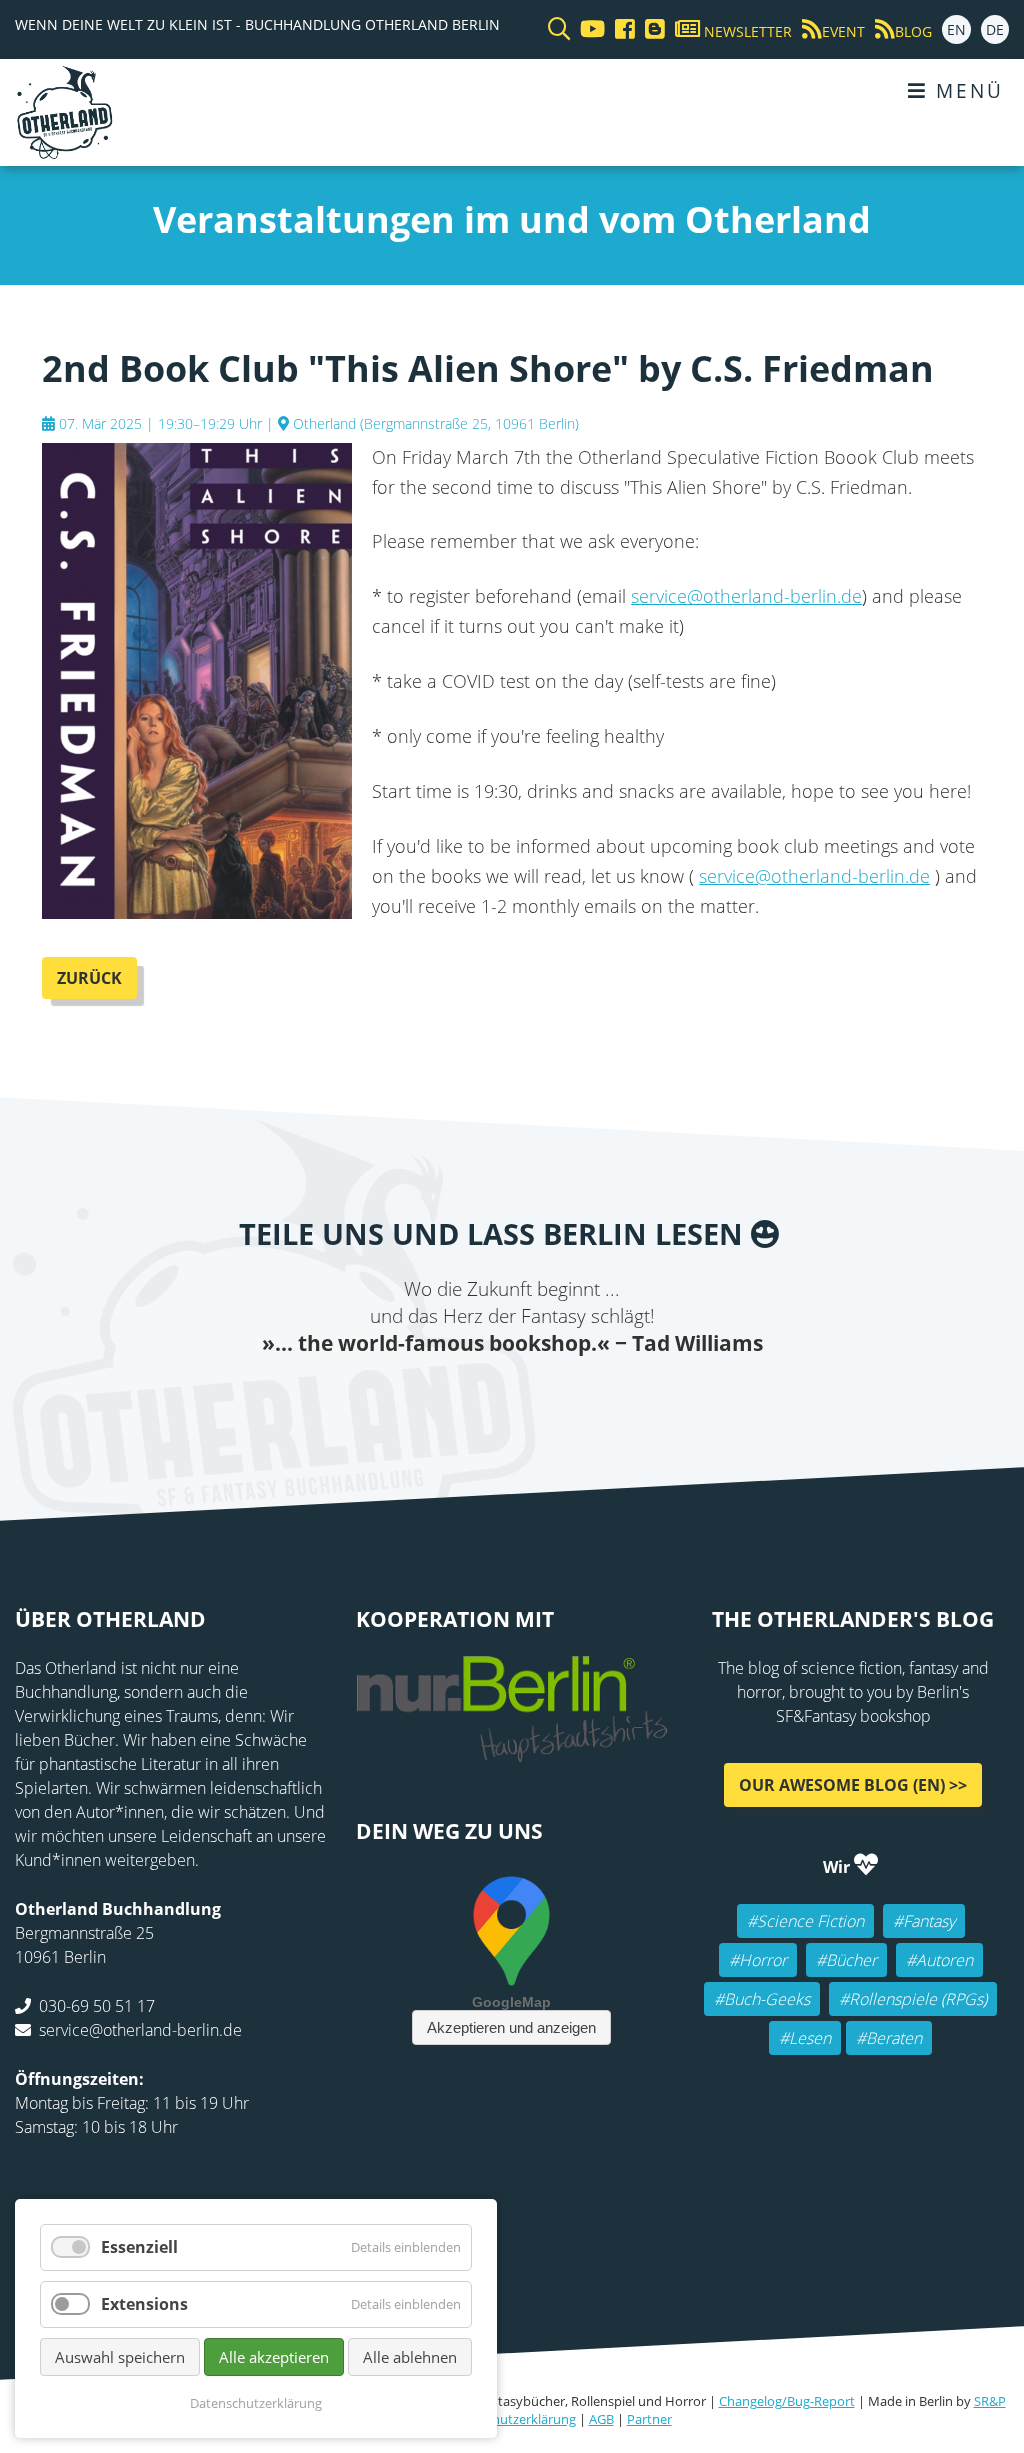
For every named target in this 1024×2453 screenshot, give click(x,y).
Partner (649, 2419)
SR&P (990, 2401)
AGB (601, 2419)
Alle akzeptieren (274, 2357)
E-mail (472, 1398)
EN (956, 29)
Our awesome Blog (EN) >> (853, 1784)
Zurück (89, 978)
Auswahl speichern (120, 2357)
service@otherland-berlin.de (746, 596)
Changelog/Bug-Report (787, 2401)
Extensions (144, 2304)
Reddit (512, 1398)
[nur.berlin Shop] (511, 1750)
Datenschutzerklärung (510, 2419)
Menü (966, 90)
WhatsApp (552, 1398)
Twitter (432, 1398)
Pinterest (632, 1398)
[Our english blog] (650, 29)
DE (995, 29)
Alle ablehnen (410, 2357)
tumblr (592, 1398)
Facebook (392, 1398)
